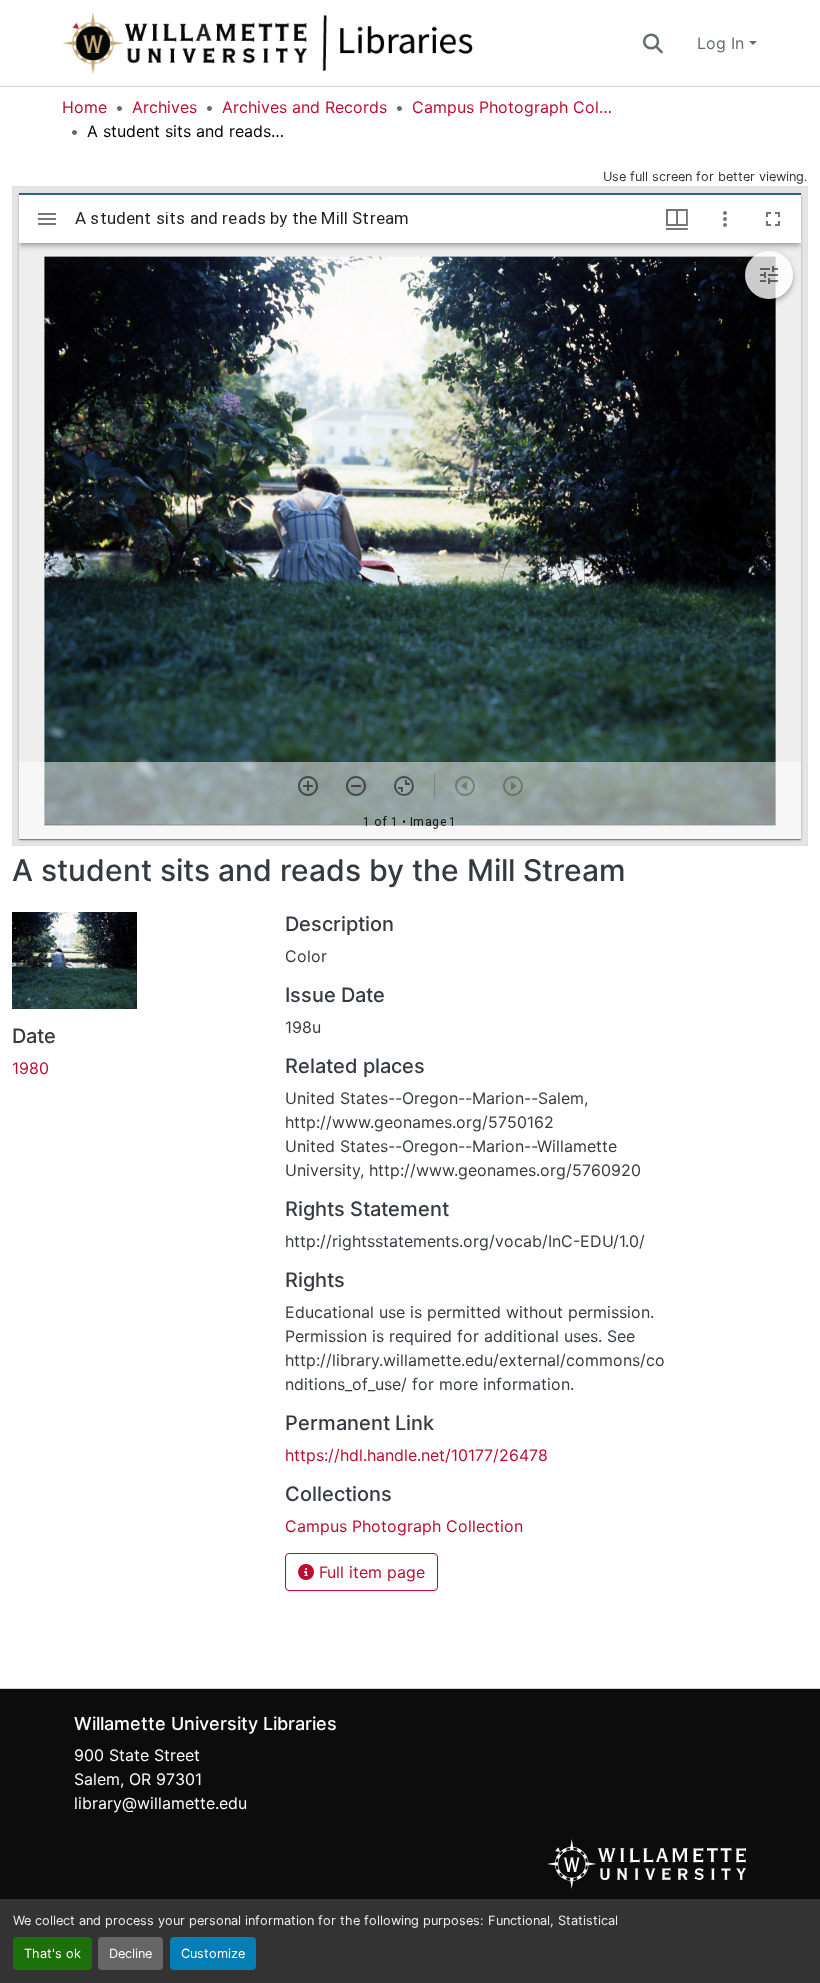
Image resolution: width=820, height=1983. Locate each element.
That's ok (52, 1953)
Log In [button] (723, 43)
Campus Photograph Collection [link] (512, 107)
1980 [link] (30, 1068)
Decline (130, 1953)
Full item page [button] (369, 1572)
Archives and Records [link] (304, 107)
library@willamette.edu (160, 1803)
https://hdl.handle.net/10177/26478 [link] (416, 1455)
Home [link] (84, 107)
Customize (213, 1953)
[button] (334, 43)
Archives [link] (164, 107)
